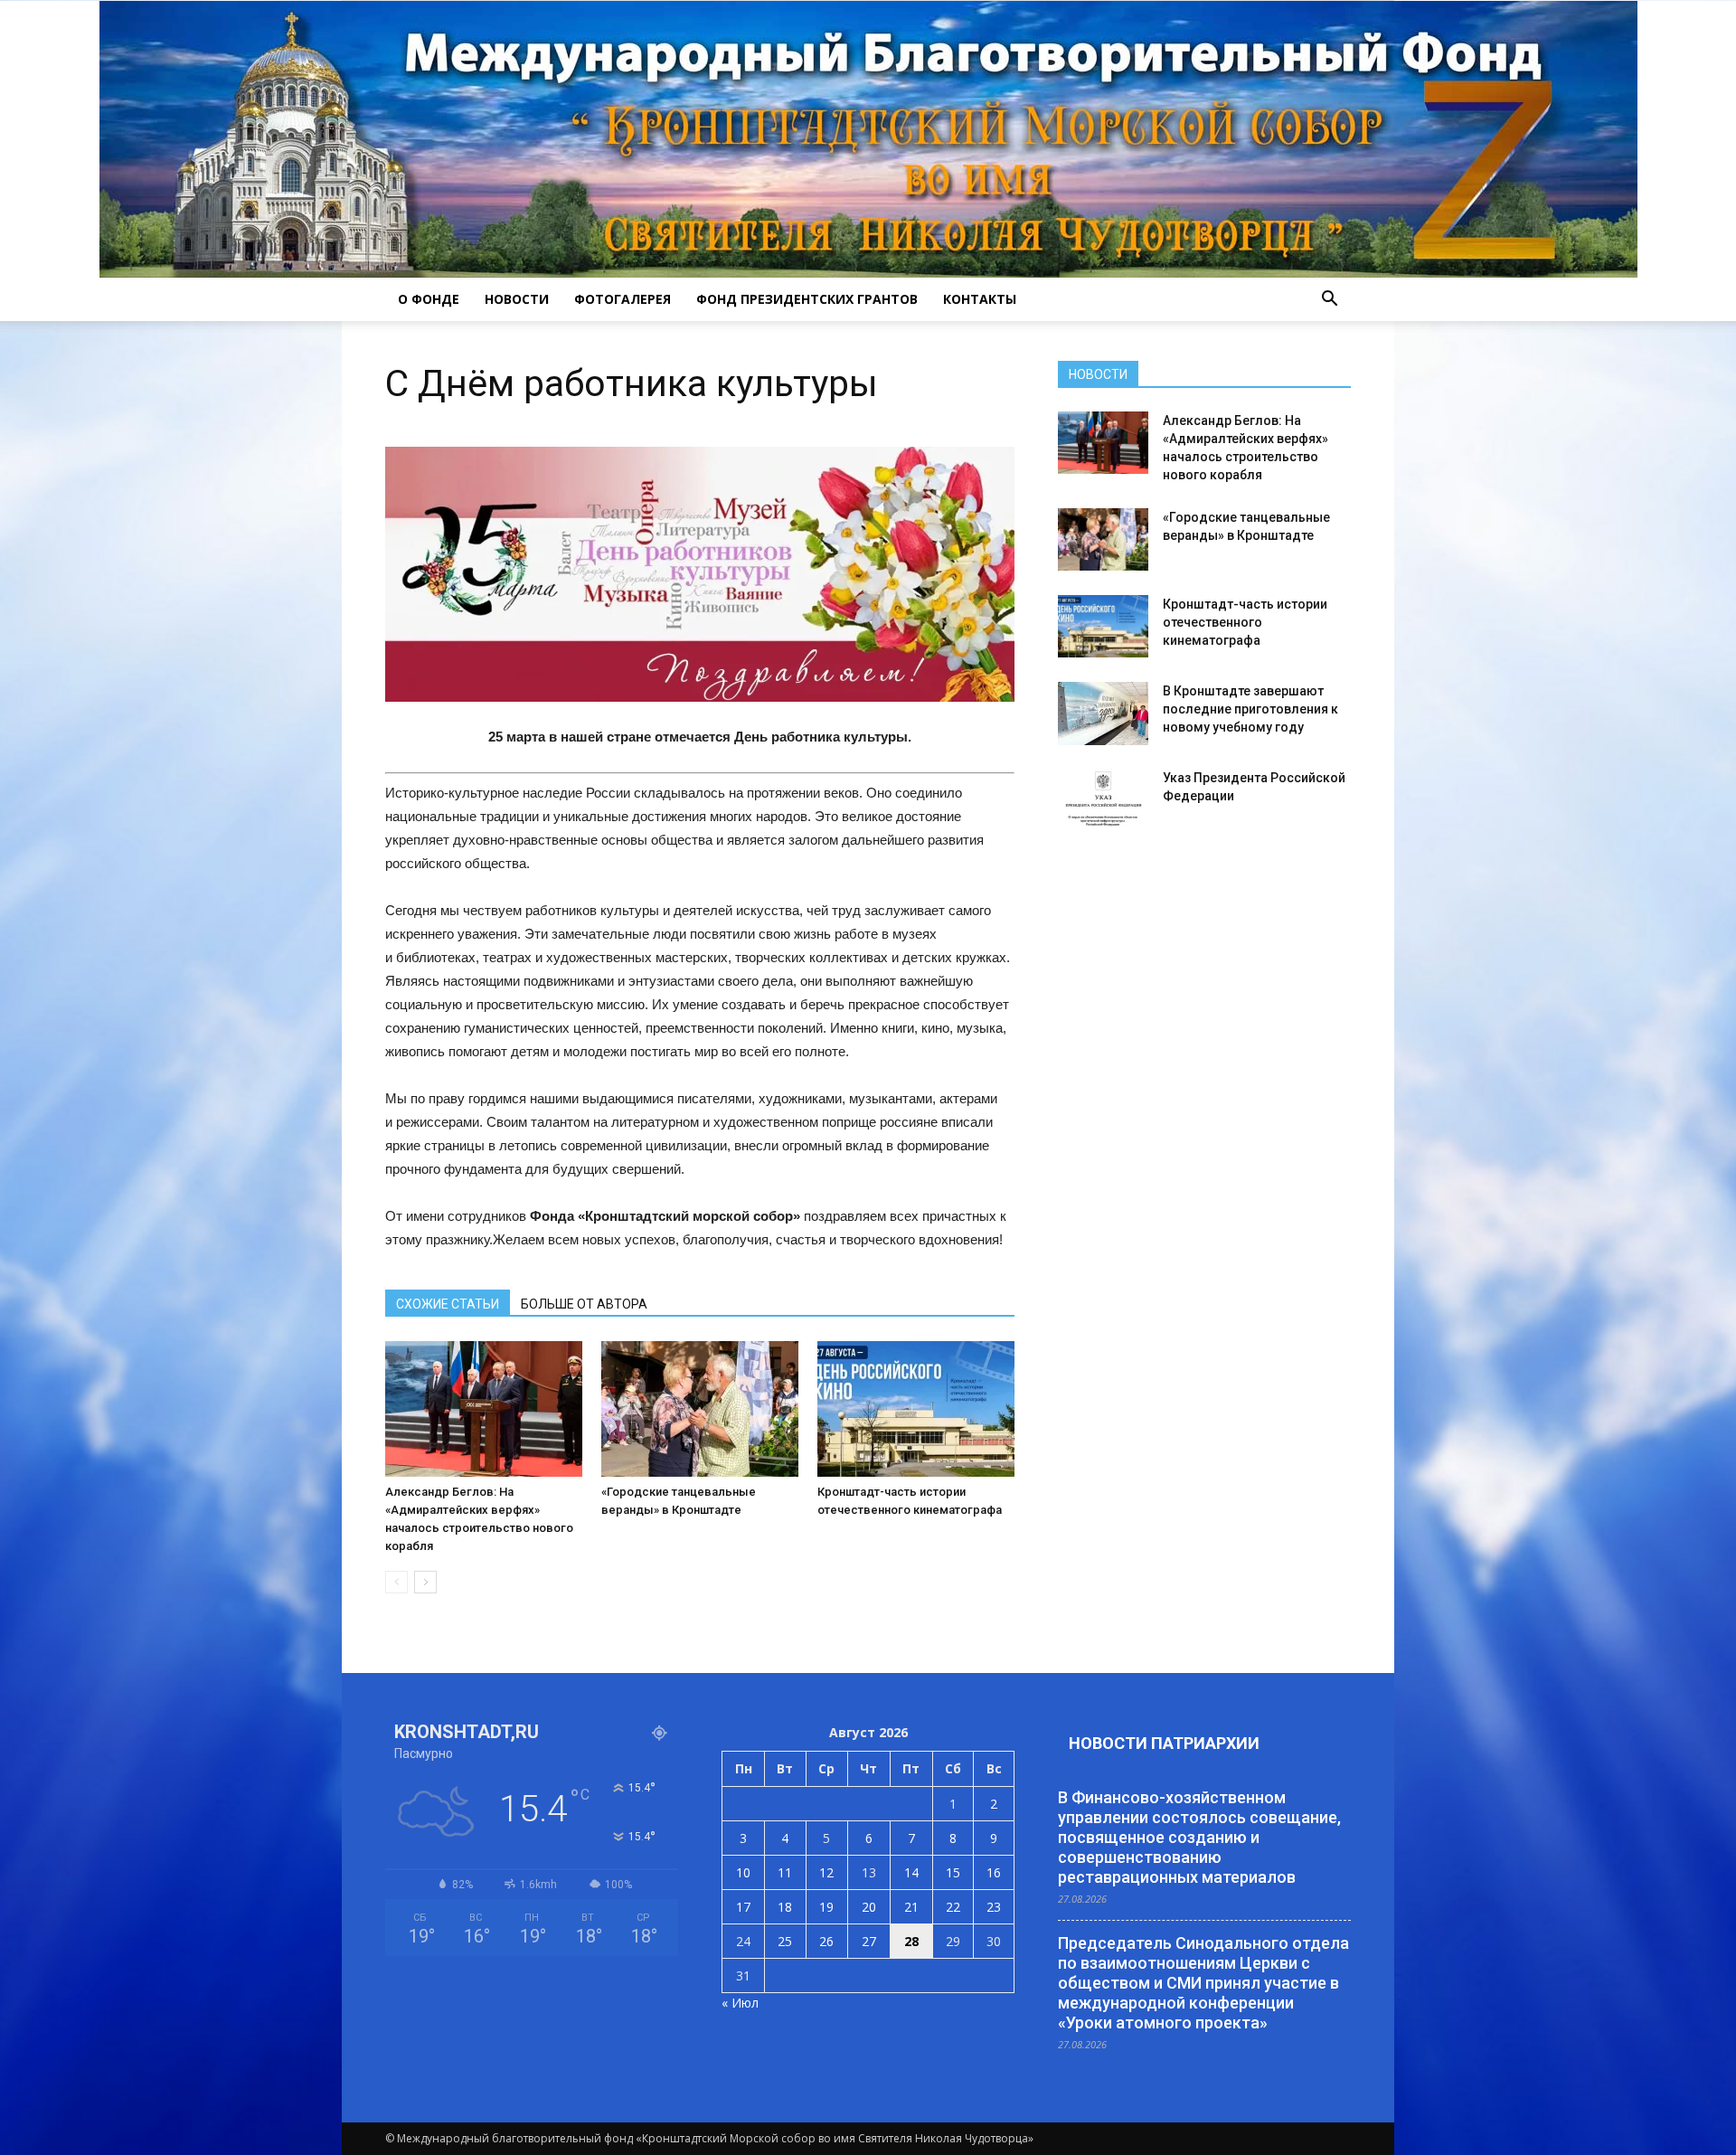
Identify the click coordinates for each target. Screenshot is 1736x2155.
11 (785, 1872)
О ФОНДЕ (429, 299)
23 (994, 1907)
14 (911, 1872)
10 (743, 1872)
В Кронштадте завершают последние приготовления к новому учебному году (1250, 709)
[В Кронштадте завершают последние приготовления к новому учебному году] (1103, 714)
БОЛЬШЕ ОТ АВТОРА (584, 1304)
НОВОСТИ (517, 299)
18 (785, 1907)
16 (994, 1872)
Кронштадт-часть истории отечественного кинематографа (1245, 622)
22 (953, 1907)
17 (743, 1907)
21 (911, 1907)
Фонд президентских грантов (807, 299)
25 (785, 1941)
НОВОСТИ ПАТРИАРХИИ (1164, 1743)
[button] (1329, 299)
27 (869, 1941)
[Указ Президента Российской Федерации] (1103, 800)
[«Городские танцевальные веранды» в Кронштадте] (700, 1409)
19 (826, 1907)
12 (826, 1872)
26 (826, 1941)
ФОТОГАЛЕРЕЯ (623, 299)
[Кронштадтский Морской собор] (868, 139)
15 (953, 1872)
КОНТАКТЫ (980, 299)
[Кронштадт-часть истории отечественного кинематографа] (916, 1409)
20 (869, 1907)
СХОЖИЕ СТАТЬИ (448, 1304)
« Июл (740, 2003)
